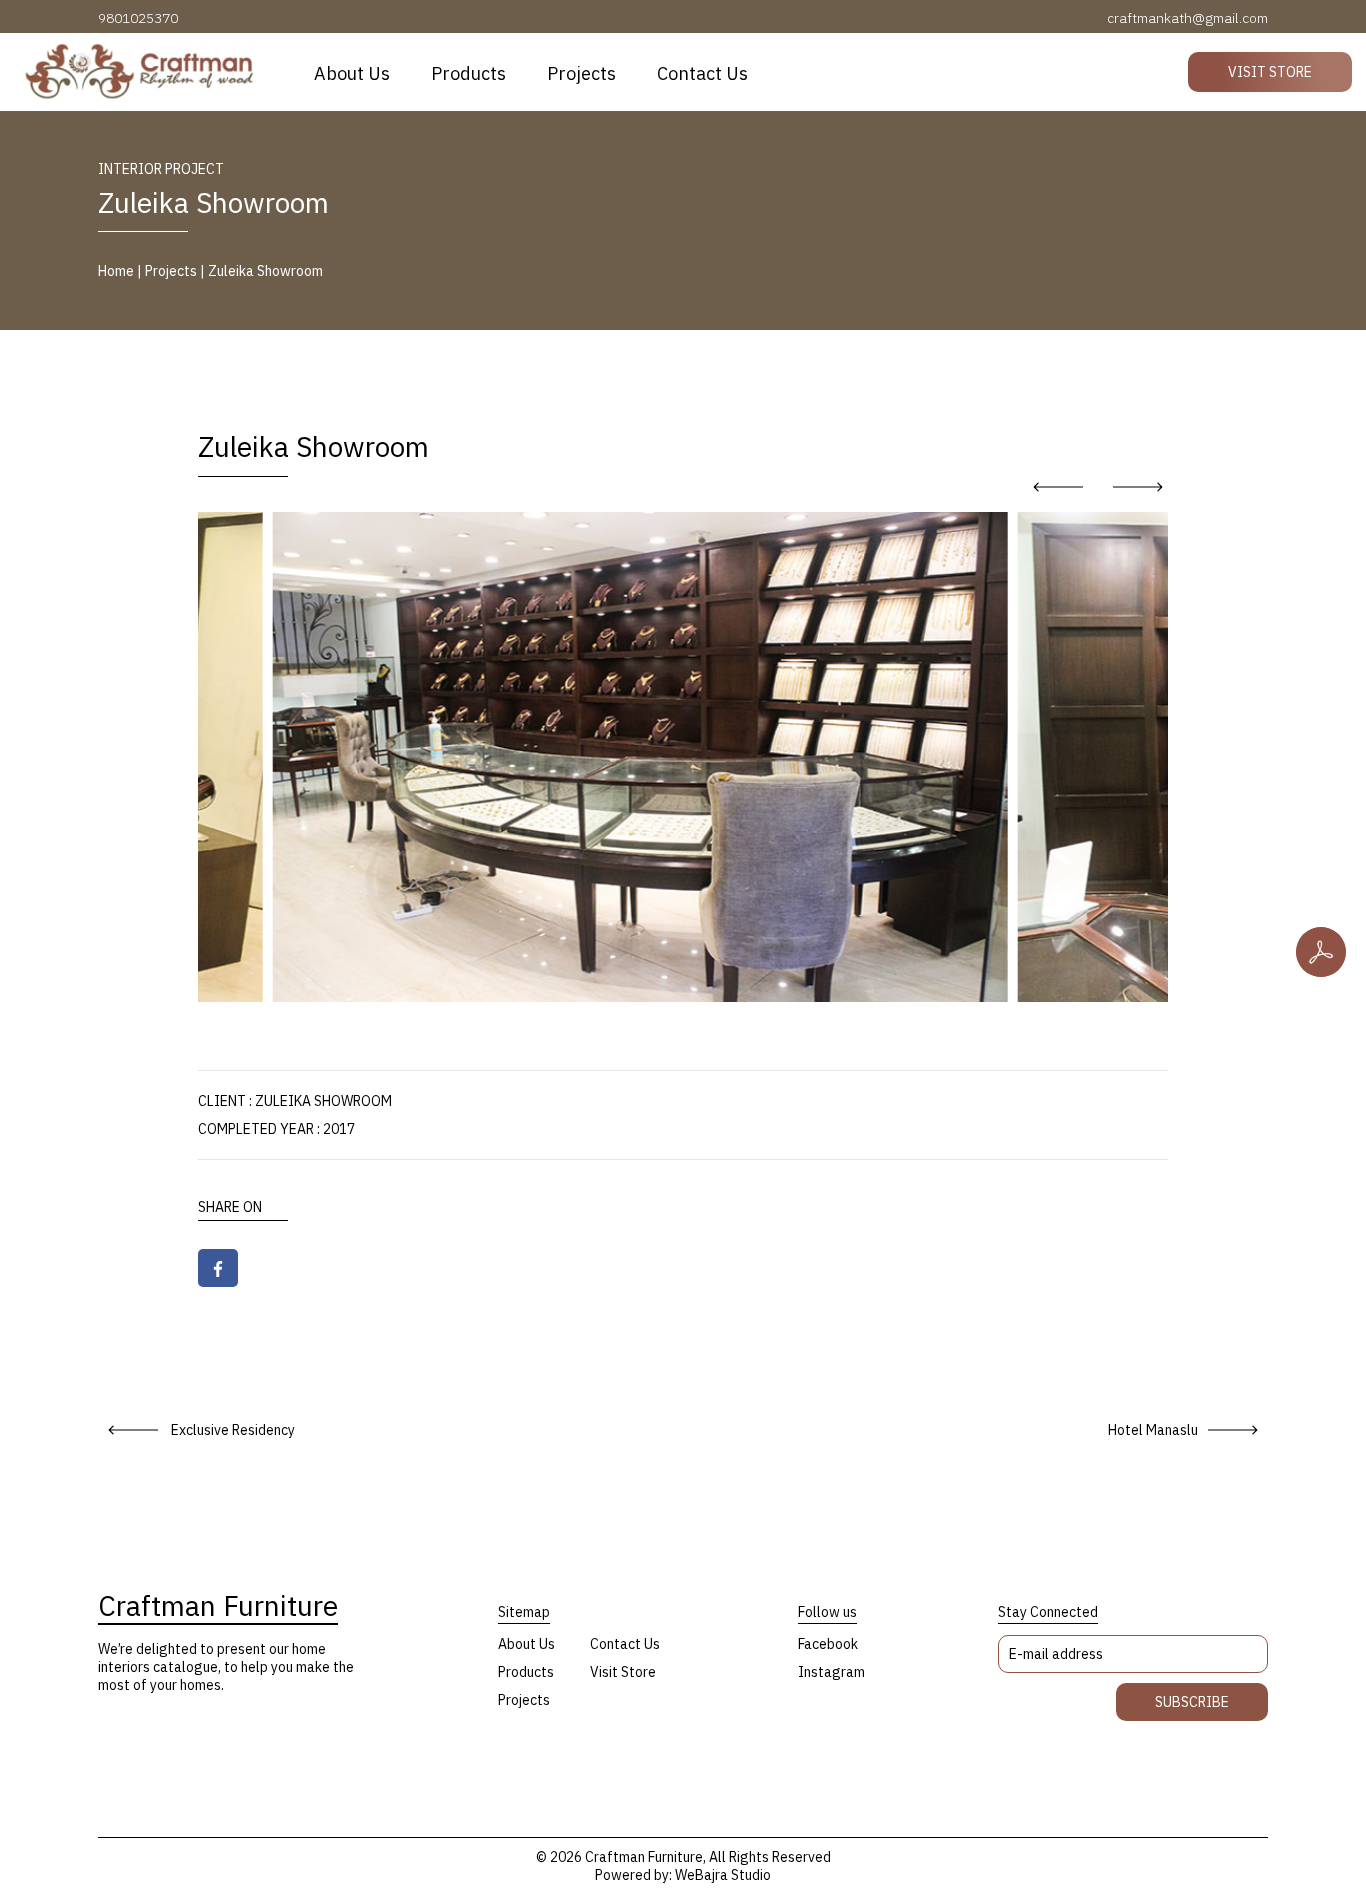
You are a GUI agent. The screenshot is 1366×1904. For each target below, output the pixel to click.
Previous (1058, 487)
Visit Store (1270, 72)
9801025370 (138, 18)
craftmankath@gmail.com (1187, 18)
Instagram (831, 1672)
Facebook (828, 1644)
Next (1138, 487)
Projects (581, 73)
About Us (352, 73)
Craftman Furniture (218, 1606)
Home (116, 271)
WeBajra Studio (723, 1875)
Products (468, 73)
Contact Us (702, 73)
